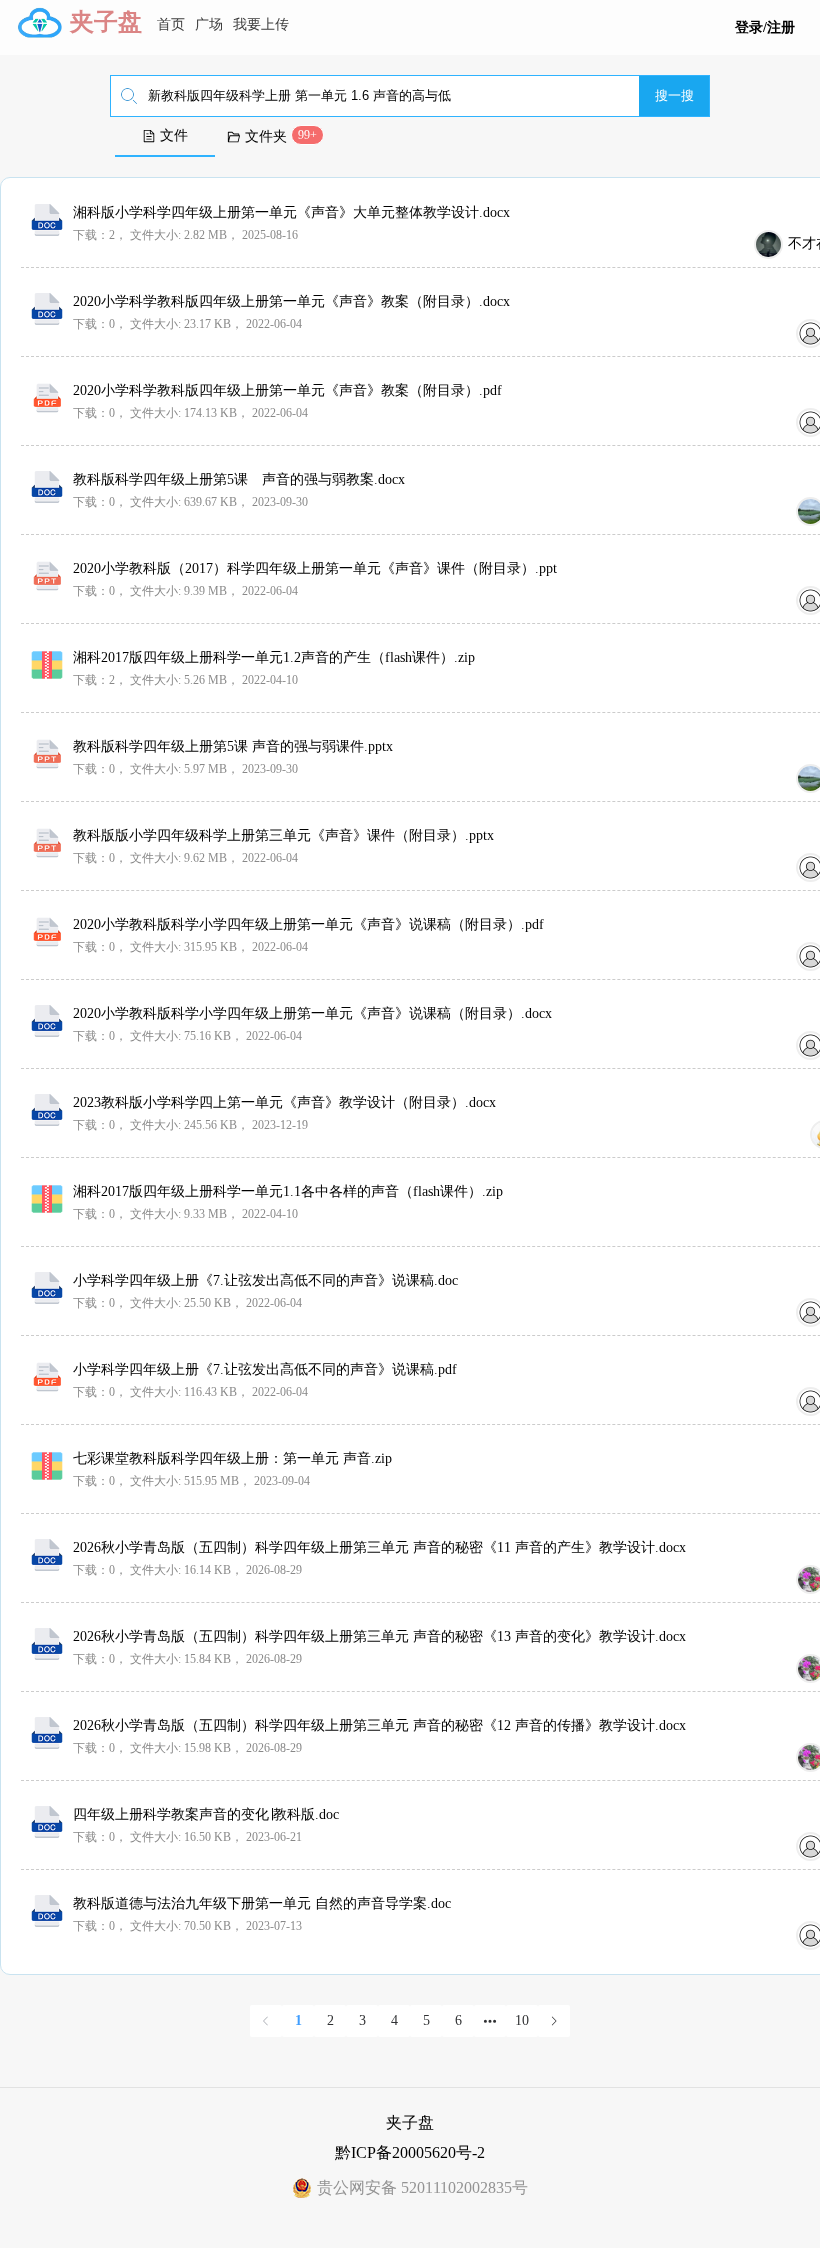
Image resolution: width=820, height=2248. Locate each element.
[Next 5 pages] (490, 2021)
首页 (171, 24)
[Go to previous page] (266, 2021)
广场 (209, 24)
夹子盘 (106, 22)
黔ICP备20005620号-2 (410, 2152)
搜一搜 (674, 95)
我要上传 (261, 24)
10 (522, 2020)
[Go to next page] (554, 2021)
